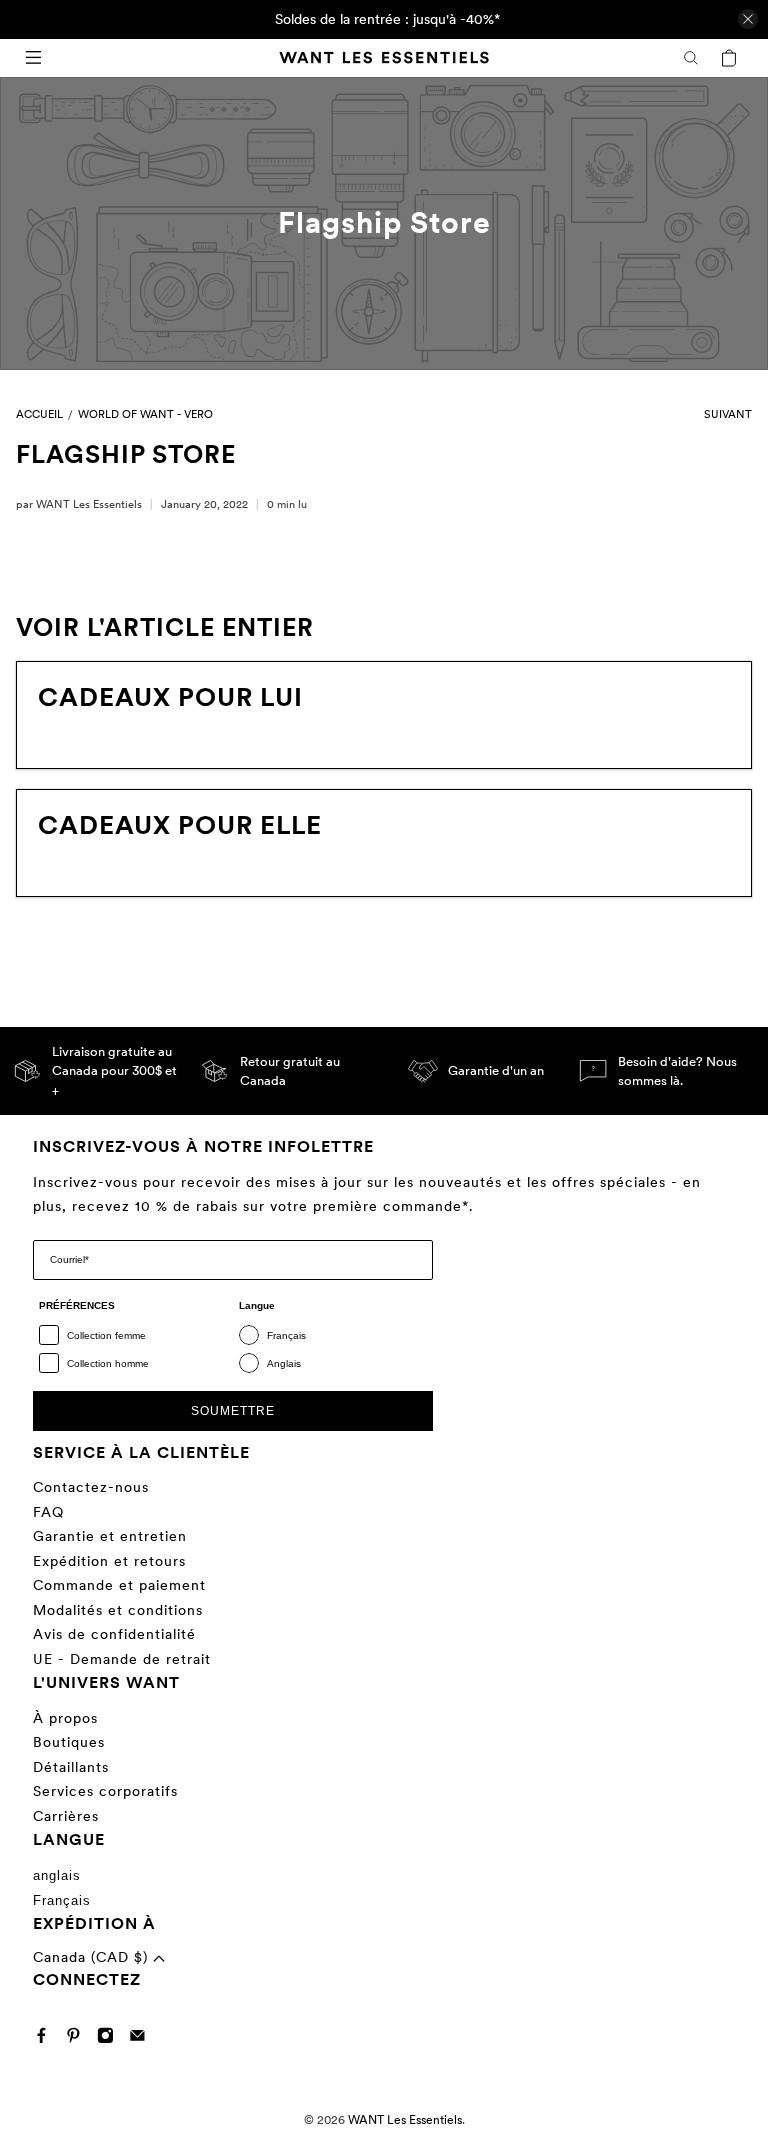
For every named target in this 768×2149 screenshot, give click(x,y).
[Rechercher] (691, 58)
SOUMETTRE (233, 1411)
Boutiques (69, 1742)
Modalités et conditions (118, 1610)
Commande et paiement (119, 1585)
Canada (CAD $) (93, 1957)
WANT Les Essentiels (405, 2120)
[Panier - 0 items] (729, 58)
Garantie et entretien (110, 1536)
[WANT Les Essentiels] (384, 57)
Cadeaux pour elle (180, 825)
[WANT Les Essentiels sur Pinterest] (78, 2039)
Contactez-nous (91, 1487)
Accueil (39, 415)
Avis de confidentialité (114, 1634)
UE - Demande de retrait (122, 1659)
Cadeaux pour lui (170, 697)
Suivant (728, 415)
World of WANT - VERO (145, 415)
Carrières (66, 1816)
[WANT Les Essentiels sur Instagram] (110, 2039)
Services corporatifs (105, 1791)
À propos (65, 1718)
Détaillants (71, 1767)
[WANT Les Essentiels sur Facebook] (46, 2039)
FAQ (48, 1512)
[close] (748, 19)
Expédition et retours (109, 1561)
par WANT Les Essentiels (79, 504)
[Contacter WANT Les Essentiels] (142, 2039)
